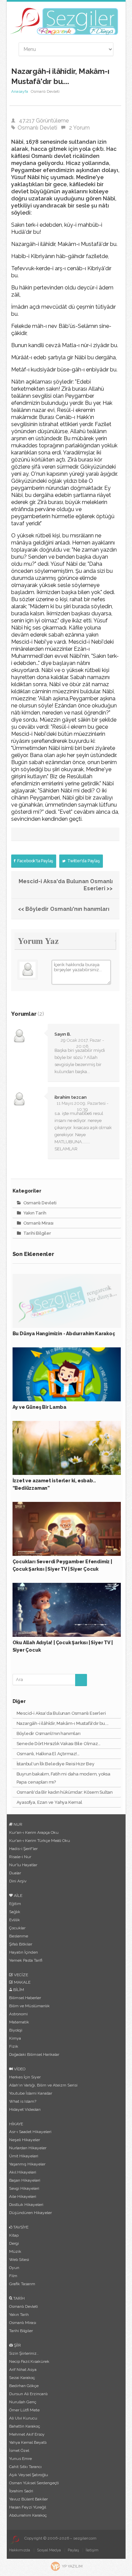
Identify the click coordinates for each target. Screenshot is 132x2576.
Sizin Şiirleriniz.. (24, 2353)
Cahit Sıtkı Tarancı (25, 2467)
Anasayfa (20, 91)
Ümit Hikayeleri (24, 2156)
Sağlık (15, 1912)
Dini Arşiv (18, 1881)
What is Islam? (23, 2101)
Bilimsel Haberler (25, 1998)
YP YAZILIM (72, 2566)
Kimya (15, 2038)
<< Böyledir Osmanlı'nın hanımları (64, 909)
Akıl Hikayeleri (23, 2172)
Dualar (15, 1873)
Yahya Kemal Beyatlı (28, 2442)
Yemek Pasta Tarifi (26, 1960)
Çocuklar (17, 1928)
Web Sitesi (19, 2260)
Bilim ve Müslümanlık (29, 2006)
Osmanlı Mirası (38, 1223)
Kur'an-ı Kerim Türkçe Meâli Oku (40, 1841)
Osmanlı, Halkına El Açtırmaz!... (48, 1754)
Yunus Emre (20, 2459)
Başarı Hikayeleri (25, 2180)
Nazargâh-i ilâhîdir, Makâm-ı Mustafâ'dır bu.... (63, 1723)
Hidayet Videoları (25, 2109)
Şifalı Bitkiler (21, 1944)
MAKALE (22, 1982)
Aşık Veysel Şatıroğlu (29, 2475)
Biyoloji (16, 2030)
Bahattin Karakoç (25, 2426)
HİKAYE (16, 2124)
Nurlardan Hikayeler (28, 2148)
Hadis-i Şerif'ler (23, 1849)
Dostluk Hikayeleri (26, 2205)
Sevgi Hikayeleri (24, 2188)
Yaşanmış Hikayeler (27, 2164)
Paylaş (73, 2550)
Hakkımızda (20, 2550)
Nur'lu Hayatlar (23, 1865)
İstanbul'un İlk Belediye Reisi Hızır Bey (56, 1764)
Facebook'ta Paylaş (35, 861)
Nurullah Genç (23, 2402)
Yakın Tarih (34, 1213)
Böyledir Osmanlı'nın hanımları (49, 1733)
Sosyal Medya (49, 2550)
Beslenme (19, 1936)
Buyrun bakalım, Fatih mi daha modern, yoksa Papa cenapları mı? (63, 1778)
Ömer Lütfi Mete (24, 2410)
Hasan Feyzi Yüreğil (28, 2507)
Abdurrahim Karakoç (28, 2515)
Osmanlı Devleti (37, 128)
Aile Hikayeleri (23, 2196)
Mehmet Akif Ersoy (27, 2434)
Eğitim (15, 1904)
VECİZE (20, 1975)
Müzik (15, 2251)
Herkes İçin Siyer (25, 2077)
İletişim (92, 2550)
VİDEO (19, 2069)
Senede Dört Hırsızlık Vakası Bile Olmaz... (59, 1744)
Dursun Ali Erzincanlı (28, 2394)
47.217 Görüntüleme (44, 121)
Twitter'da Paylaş (83, 861)
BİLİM (18, 1990)
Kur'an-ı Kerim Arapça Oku (34, 1832)
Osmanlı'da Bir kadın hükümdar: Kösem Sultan (65, 1792)
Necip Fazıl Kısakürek (29, 2361)
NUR (17, 1824)
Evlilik (15, 1920)
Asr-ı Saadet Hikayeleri (30, 2132)
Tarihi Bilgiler (37, 1233)
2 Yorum (79, 128)
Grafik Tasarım (22, 2284)
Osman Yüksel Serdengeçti (34, 2483)
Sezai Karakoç (22, 2378)
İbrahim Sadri (21, 2491)
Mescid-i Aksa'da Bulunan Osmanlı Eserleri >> (66, 885)
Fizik (14, 2046)
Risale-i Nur (20, 1857)
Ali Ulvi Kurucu (23, 2418)
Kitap (14, 2235)
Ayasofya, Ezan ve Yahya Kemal (49, 1802)
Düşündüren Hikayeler (30, 2213)
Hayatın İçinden (24, 1952)
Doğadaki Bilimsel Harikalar (34, 2054)
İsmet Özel (19, 2451)
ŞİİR (17, 2345)
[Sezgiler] (14, 2540)
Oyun (14, 2268)
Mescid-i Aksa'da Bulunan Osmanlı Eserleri (61, 1713)
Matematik (19, 2022)
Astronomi (18, 2014)
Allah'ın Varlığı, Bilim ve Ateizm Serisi (43, 2085)
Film (13, 2276)
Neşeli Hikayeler (25, 2140)
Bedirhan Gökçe (24, 2386)
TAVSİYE (20, 2227)
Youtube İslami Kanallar (31, 2093)
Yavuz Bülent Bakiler (28, 2499)
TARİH (18, 2298)
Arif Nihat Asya (23, 2370)
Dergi (14, 2243)
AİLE (18, 1896)
